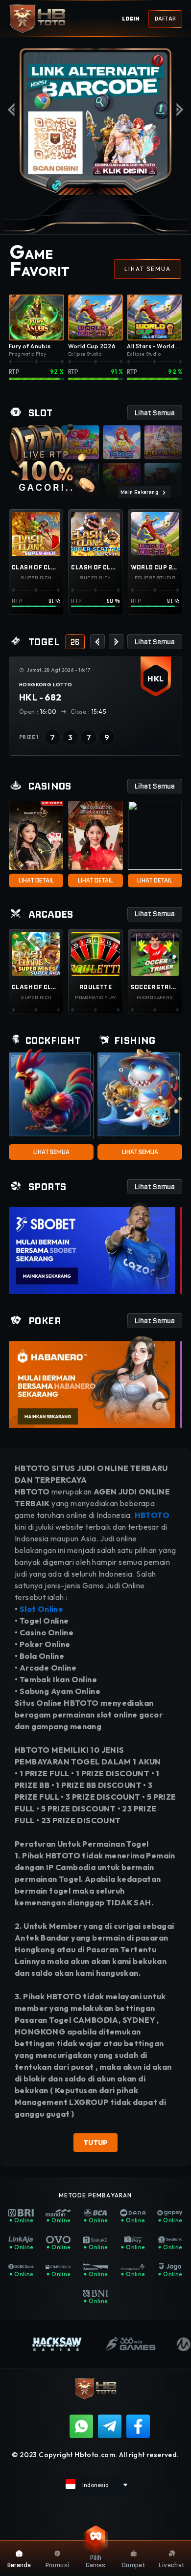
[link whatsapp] (81, 2426)
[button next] (116, 642)
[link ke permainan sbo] (92, 1248)
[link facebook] (138, 2426)
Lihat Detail (36, 880)
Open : (38, 712)
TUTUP (95, 2143)
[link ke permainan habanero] (92, 1382)
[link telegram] (110, 2426)
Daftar (165, 19)
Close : (88, 712)
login (131, 19)
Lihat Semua (51, 1152)
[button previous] (97, 642)
